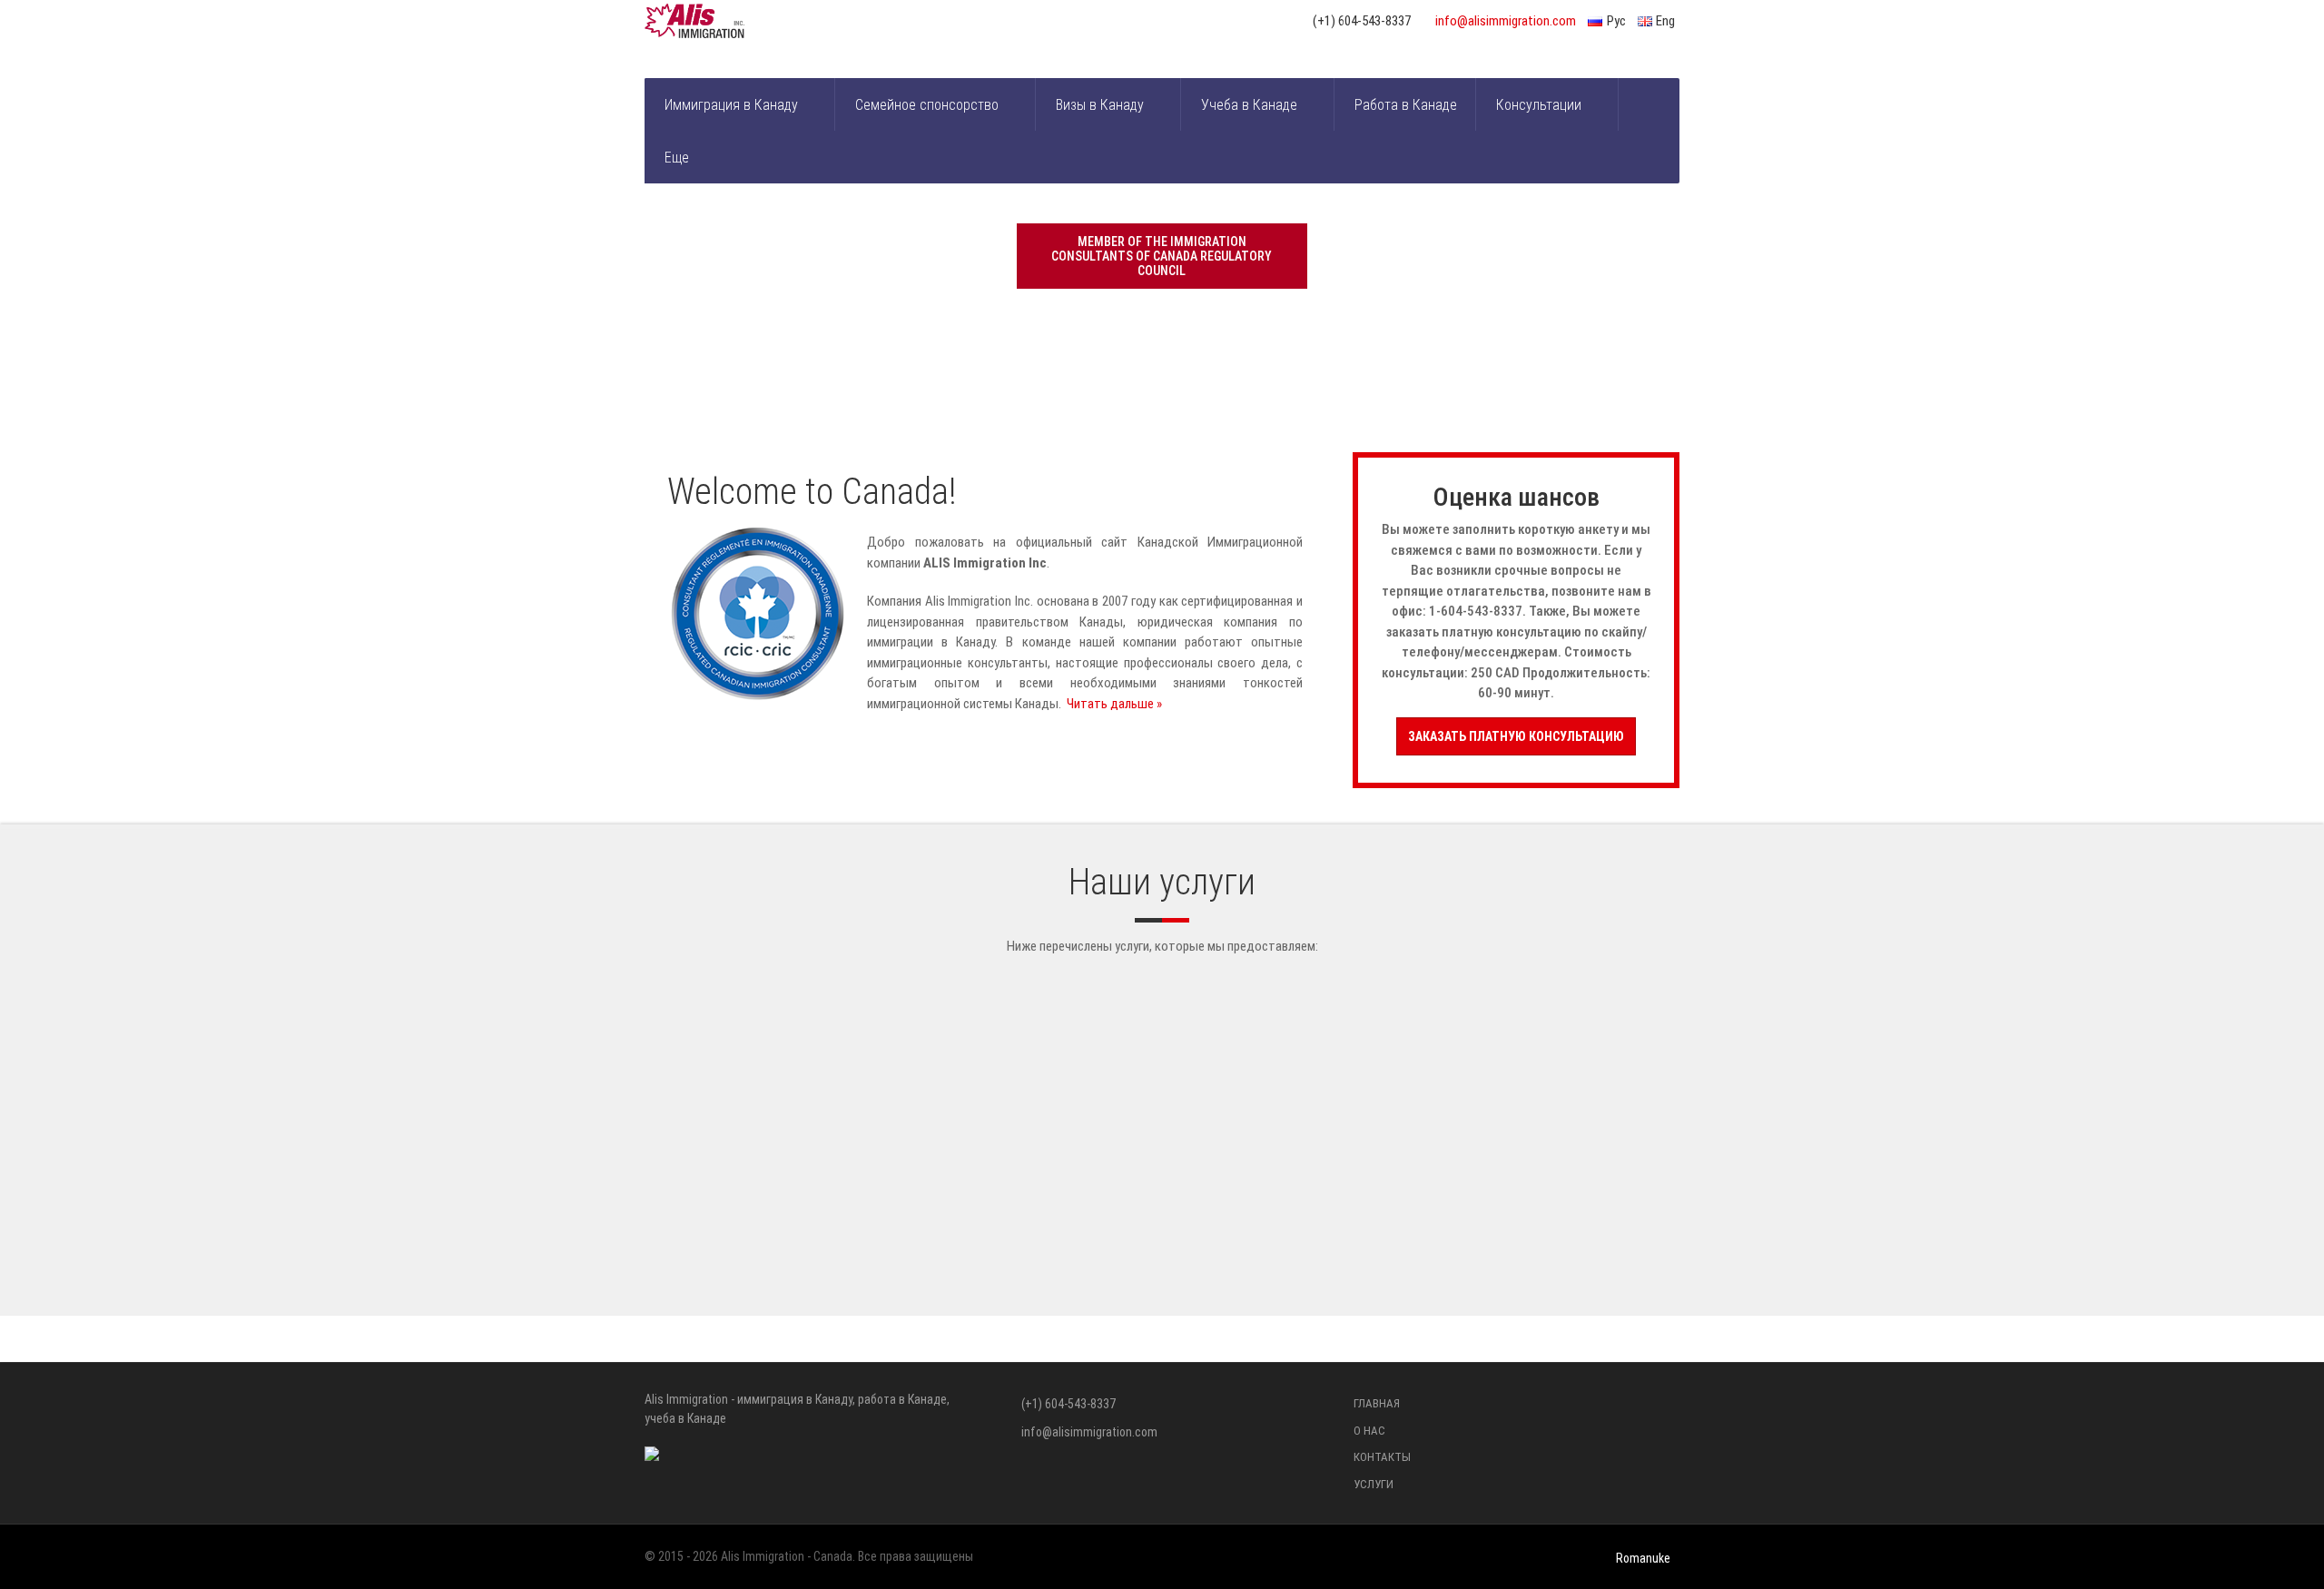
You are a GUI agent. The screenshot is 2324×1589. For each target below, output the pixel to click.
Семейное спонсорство (927, 105)
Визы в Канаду (1100, 105)
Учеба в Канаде (1249, 105)
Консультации (1539, 105)
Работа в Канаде (1406, 105)
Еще (677, 158)
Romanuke (1643, 1558)
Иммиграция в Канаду (731, 105)
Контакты (1382, 1457)
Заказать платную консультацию (1516, 736)
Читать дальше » (1114, 704)
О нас (1369, 1431)
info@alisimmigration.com (1506, 21)
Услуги (1374, 1484)
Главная (1377, 1403)
